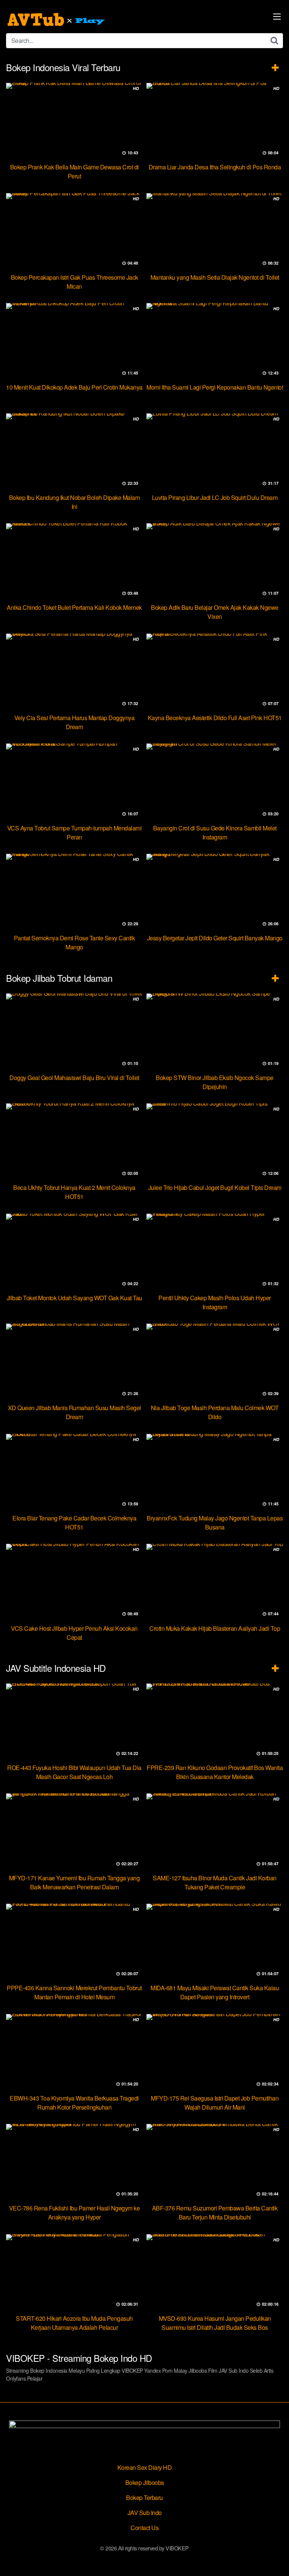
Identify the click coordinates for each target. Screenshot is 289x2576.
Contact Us (144, 2528)
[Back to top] (276, 2559)
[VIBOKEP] (57, 20)
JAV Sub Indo (145, 2513)
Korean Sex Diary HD (145, 2467)
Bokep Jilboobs (145, 2482)
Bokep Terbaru (144, 2498)
